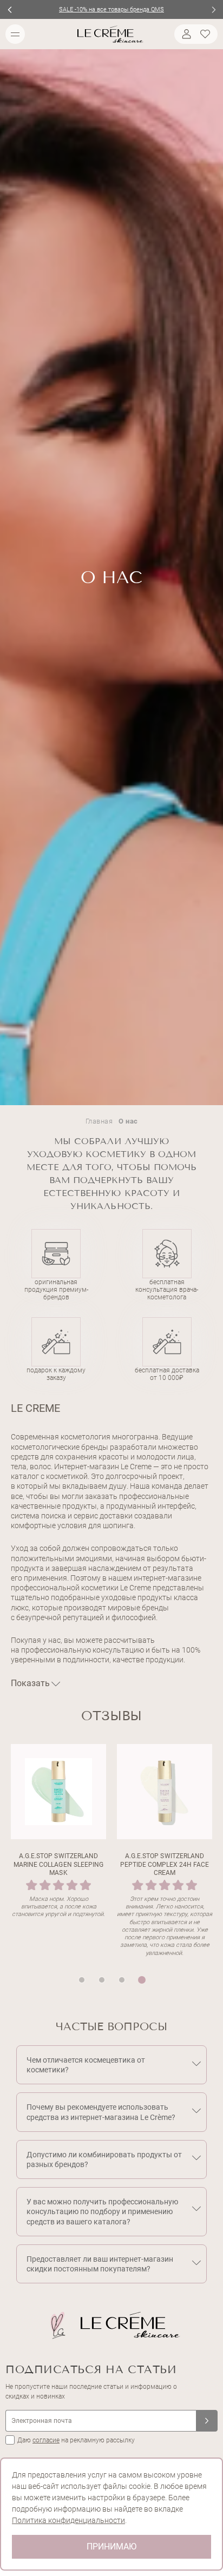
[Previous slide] (9, 9)
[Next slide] (214, 9)
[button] (82, 1980)
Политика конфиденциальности (68, 2520)
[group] (58, 1851)
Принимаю (111, 2547)
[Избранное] (207, 34)
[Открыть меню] (15, 34)
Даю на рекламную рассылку (76, 2440)
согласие (46, 2440)
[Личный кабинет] (185, 34)
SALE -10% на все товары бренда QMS (111, 9)
